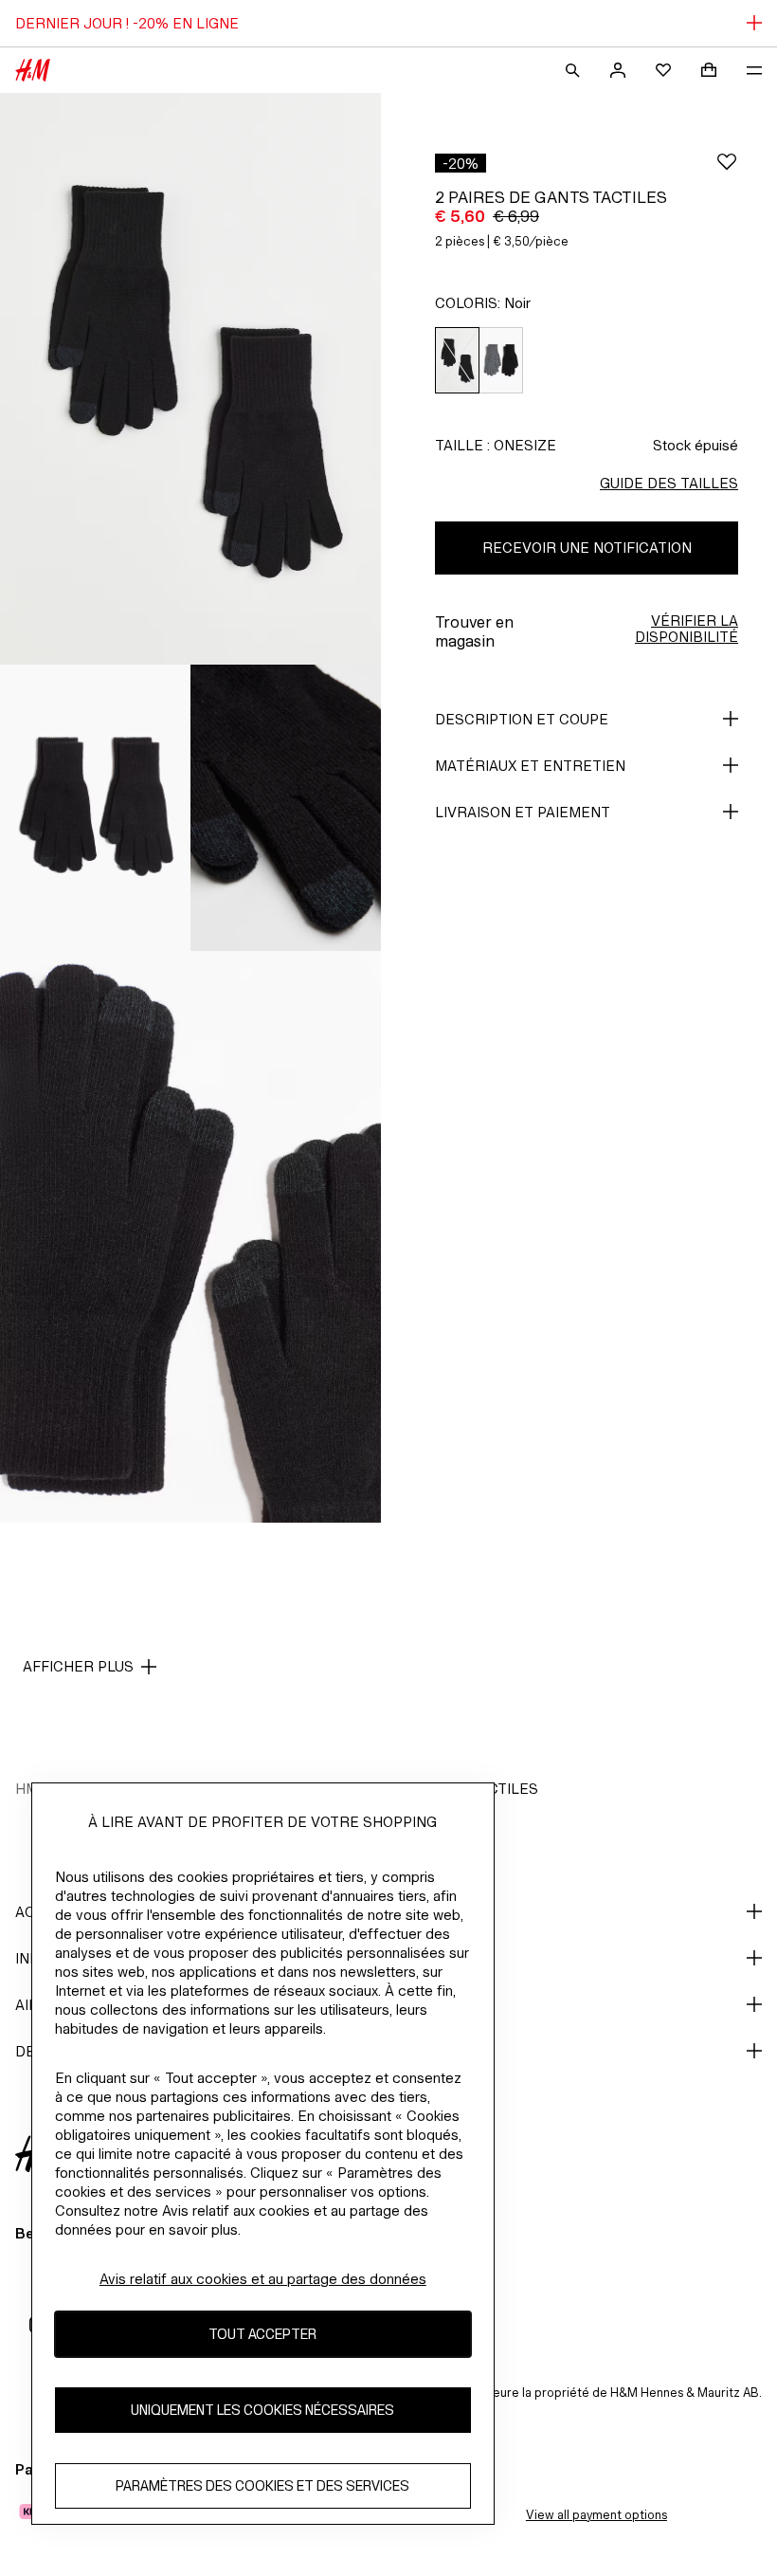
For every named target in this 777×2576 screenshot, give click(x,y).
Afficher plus (78, 1666)
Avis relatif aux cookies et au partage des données (263, 2279)
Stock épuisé (696, 445)
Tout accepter (262, 2334)
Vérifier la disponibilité (687, 629)
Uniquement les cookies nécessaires (262, 2410)
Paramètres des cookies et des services (262, 2485)
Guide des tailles (669, 483)
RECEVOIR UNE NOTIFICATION (587, 548)
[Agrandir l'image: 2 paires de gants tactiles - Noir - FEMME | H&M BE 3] (286, 808)
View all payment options (596, 2515)
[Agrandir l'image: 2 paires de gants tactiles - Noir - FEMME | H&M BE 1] (190, 379)
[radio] (457, 361)
